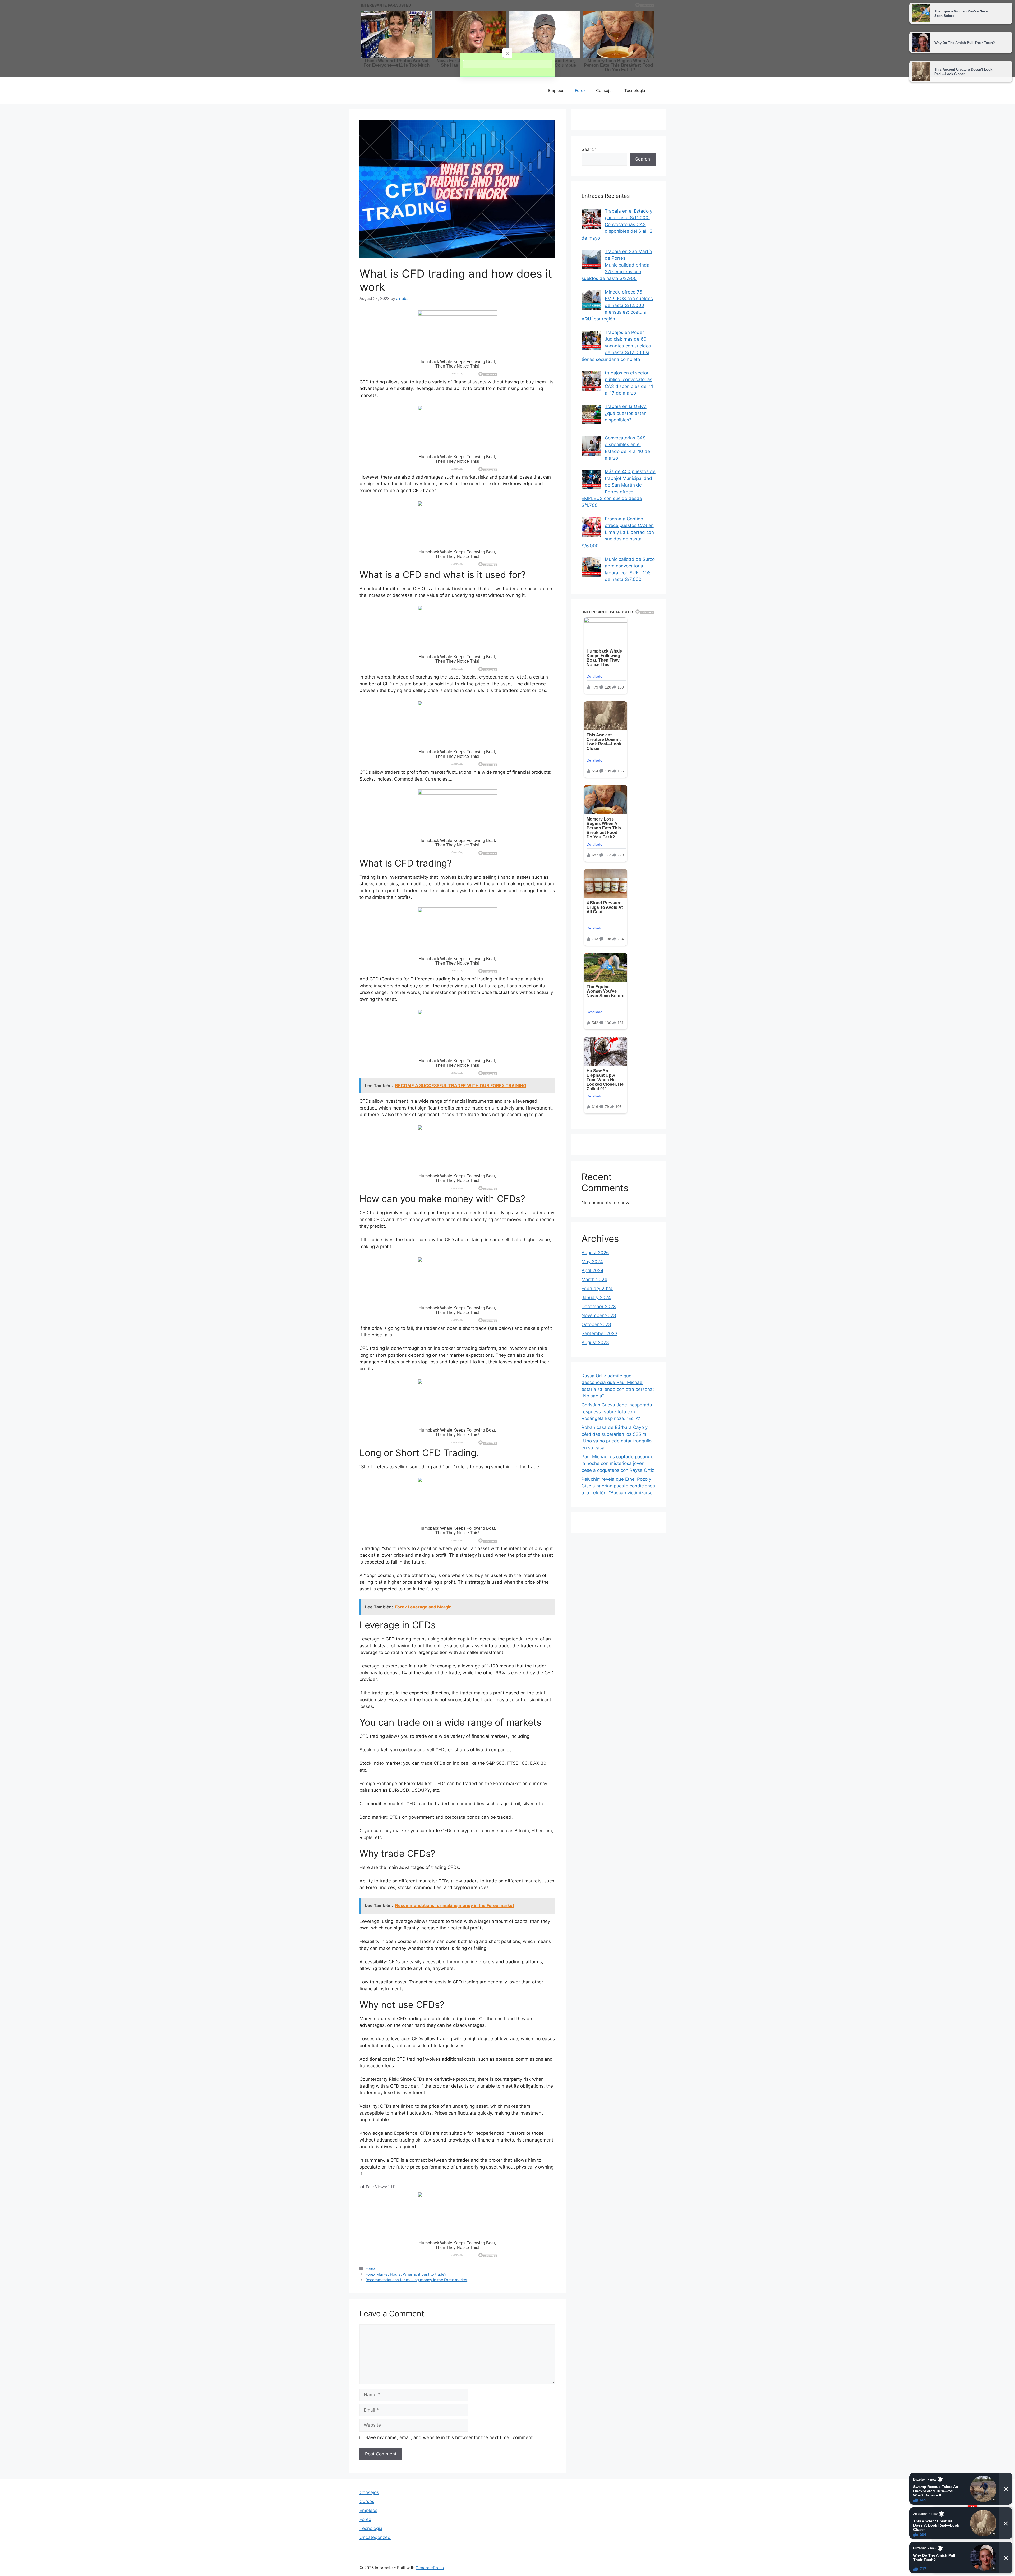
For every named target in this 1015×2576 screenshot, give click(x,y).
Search (589, 149)
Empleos (556, 91)
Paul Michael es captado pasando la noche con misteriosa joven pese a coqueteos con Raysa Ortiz (618, 1463)
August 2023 (595, 1342)
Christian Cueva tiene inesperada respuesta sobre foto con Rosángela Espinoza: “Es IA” (617, 1412)
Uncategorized (375, 2537)
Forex (580, 91)
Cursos (367, 2501)
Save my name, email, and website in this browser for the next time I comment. (450, 2437)
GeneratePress (430, 2568)
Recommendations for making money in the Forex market (416, 2280)
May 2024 (592, 1262)
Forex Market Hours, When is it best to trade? (406, 2274)
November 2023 (599, 1315)
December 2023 (599, 1307)
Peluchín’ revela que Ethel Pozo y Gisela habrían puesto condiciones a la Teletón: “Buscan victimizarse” (618, 1486)
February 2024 (597, 1289)
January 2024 (596, 1298)
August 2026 (595, 1253)
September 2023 (599, 1333)
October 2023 (596, 1324)
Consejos (605, 91)
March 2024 (594, 1280)
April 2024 (592, 1271)
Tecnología (635, 91)
